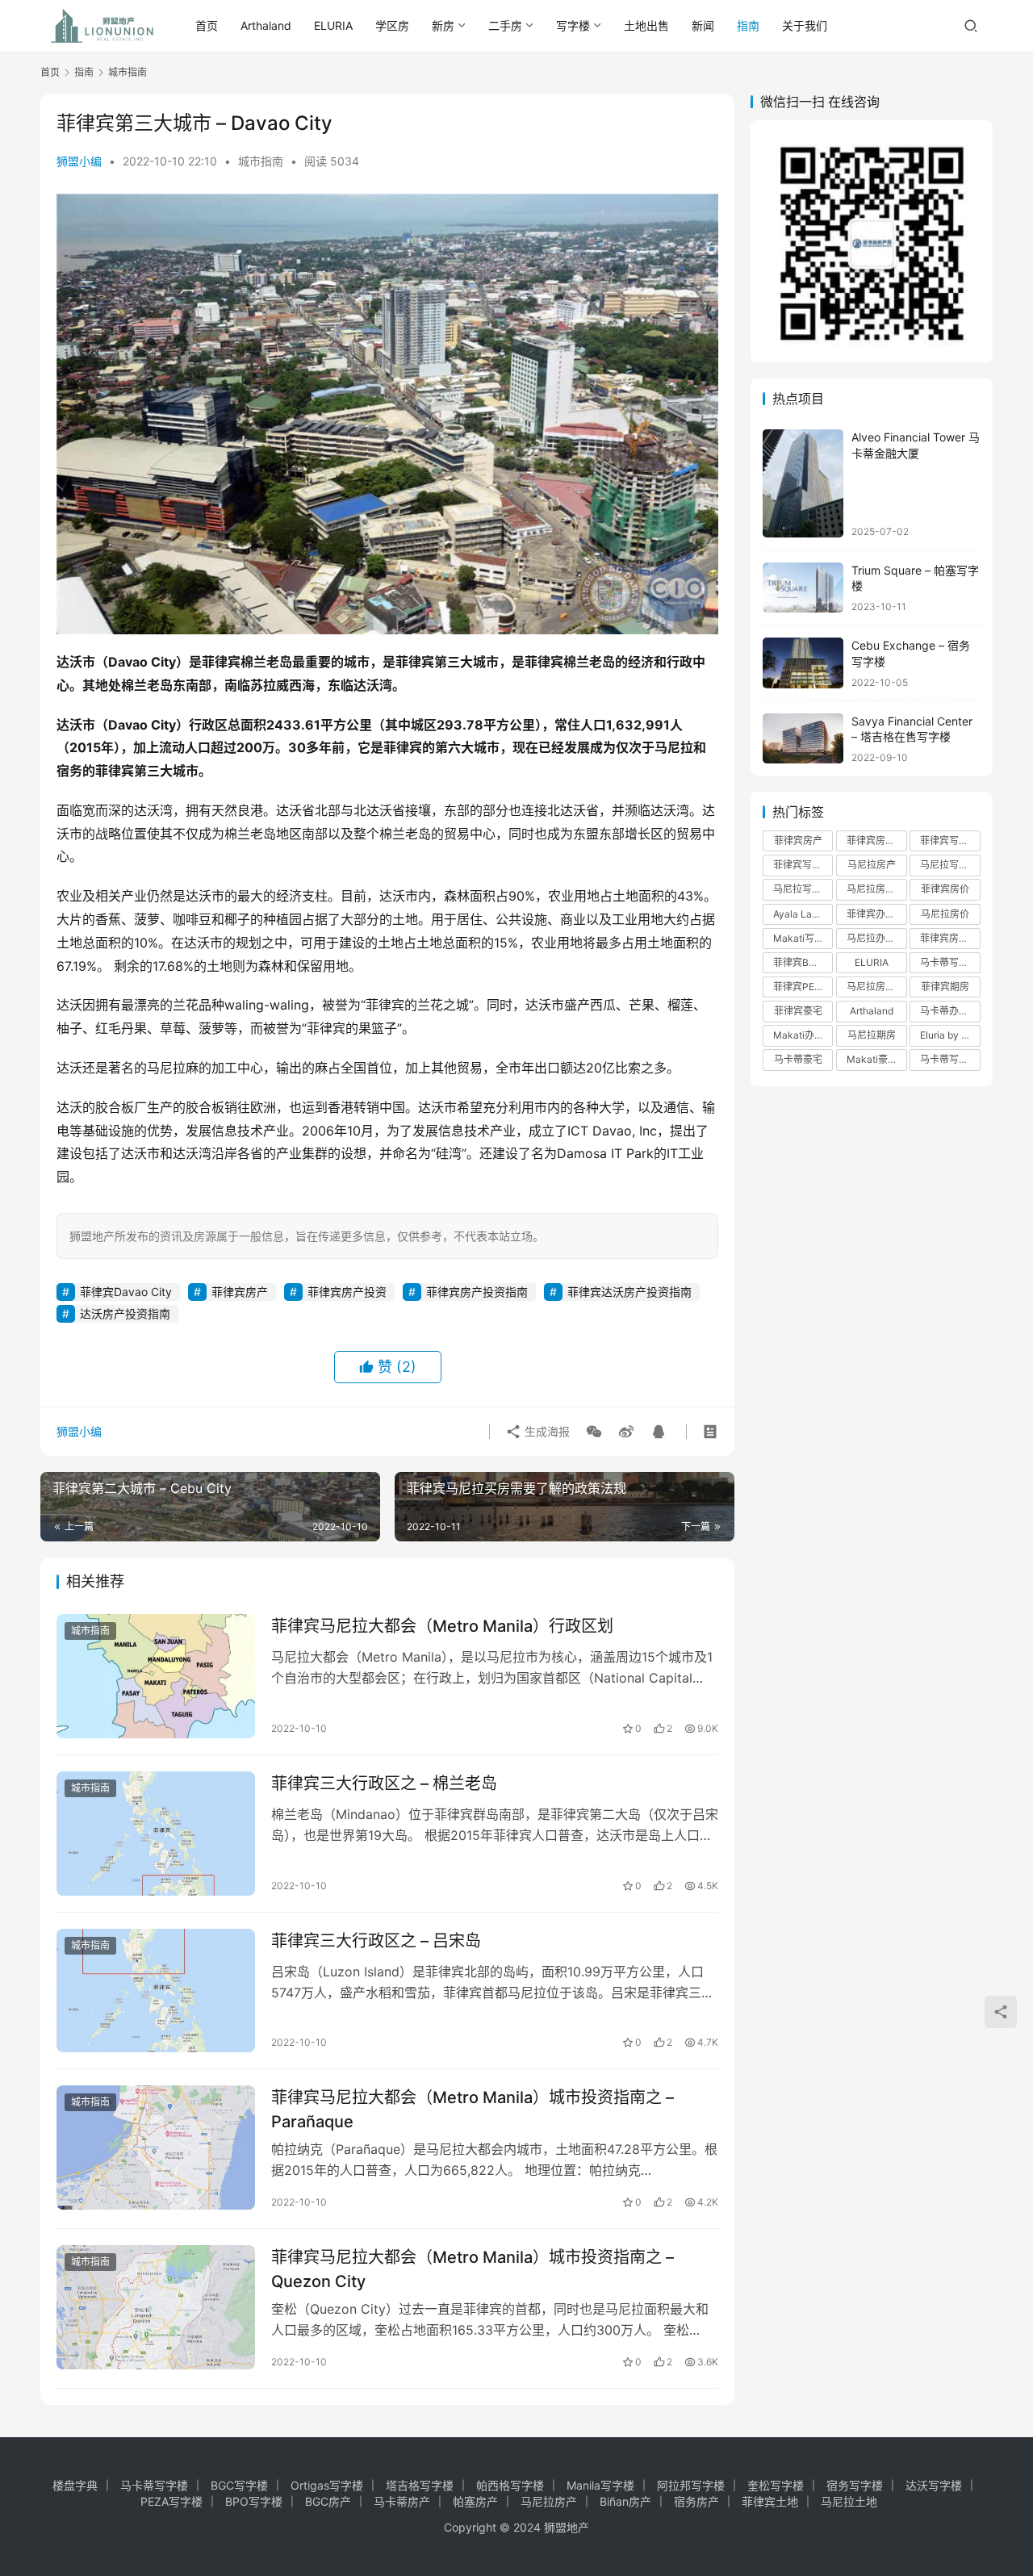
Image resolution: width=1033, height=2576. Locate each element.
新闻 (703, 25)
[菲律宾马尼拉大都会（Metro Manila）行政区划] (156, 1676)
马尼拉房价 (945, 914)
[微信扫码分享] (594, 1432)
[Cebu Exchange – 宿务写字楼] (803, 663)
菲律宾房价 (945, 889)
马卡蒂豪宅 (798, 1059)
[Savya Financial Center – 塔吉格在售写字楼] (803, 739)
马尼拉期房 (872, 1035)
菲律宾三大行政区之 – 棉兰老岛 (384, 1784)
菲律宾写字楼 (949, 841)
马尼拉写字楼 (802, 889)
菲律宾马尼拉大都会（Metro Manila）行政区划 (442, 1626)
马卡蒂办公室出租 (950, 1011)
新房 (443, 25)
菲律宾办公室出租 (876, 914)
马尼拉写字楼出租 (950, 865)
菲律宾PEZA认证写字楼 (803, 987)
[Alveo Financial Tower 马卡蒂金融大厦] (803, 483)
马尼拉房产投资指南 (876, 987)
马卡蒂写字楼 (949, 1059)
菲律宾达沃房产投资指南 (629, 1292)
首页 (207, 25)
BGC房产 (328, 2501)
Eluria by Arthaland (950, 1035)
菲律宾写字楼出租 (803, 865)
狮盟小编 (79, 161)
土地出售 (646, 25)
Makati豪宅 (872, 1059)
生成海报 (546, 1431)
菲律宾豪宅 (798, 1011)
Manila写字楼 (600, 2485)
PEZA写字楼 (171, 2501)
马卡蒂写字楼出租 (950, 962)
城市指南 (261, 161)
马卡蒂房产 (402, 2501)
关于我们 (805, 25)
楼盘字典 (75, 2485)
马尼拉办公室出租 (876, 938)
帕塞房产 (475, 2501)
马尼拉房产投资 (876, 889)
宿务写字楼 (855, 2485)
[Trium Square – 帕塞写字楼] (803, 588)
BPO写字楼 (254, 2501)
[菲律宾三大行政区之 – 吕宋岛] (156, 1991)
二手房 (505, 25)
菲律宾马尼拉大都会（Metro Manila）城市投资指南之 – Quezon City (473, 2269)
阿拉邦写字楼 (691, 2485)
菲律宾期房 (945, 987)
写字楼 (573, 25)
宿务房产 (696, 2501)
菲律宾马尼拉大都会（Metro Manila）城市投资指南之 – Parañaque (473, 2109)
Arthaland (266, 25)
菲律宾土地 (770, 2501)
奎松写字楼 (776, 2485)
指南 (748, 25)
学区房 (392, 25)
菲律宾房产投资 (347, 1292)
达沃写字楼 (934, 2485)
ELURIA (333, 25)
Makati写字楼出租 (803, 938)
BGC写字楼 (239, 2485)
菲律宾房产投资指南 (477, 1292)
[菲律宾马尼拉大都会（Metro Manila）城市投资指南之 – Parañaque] (156, 2147)
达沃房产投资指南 (125, 1313)
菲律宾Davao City (126, 1292)
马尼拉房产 (872, 865)
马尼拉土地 (849, 2501)
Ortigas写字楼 (327, 2485)
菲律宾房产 (240, 1292)
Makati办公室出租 (803, 1035)
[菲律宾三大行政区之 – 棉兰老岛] (156, 1834)
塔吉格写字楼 (420, 2485)
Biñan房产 (625, 2501)
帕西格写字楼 (510, 2485)
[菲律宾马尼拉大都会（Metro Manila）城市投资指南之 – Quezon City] (156, 2307)
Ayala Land (798, 914)
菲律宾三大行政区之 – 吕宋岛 (376, 1941)
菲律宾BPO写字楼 (803, 962)
